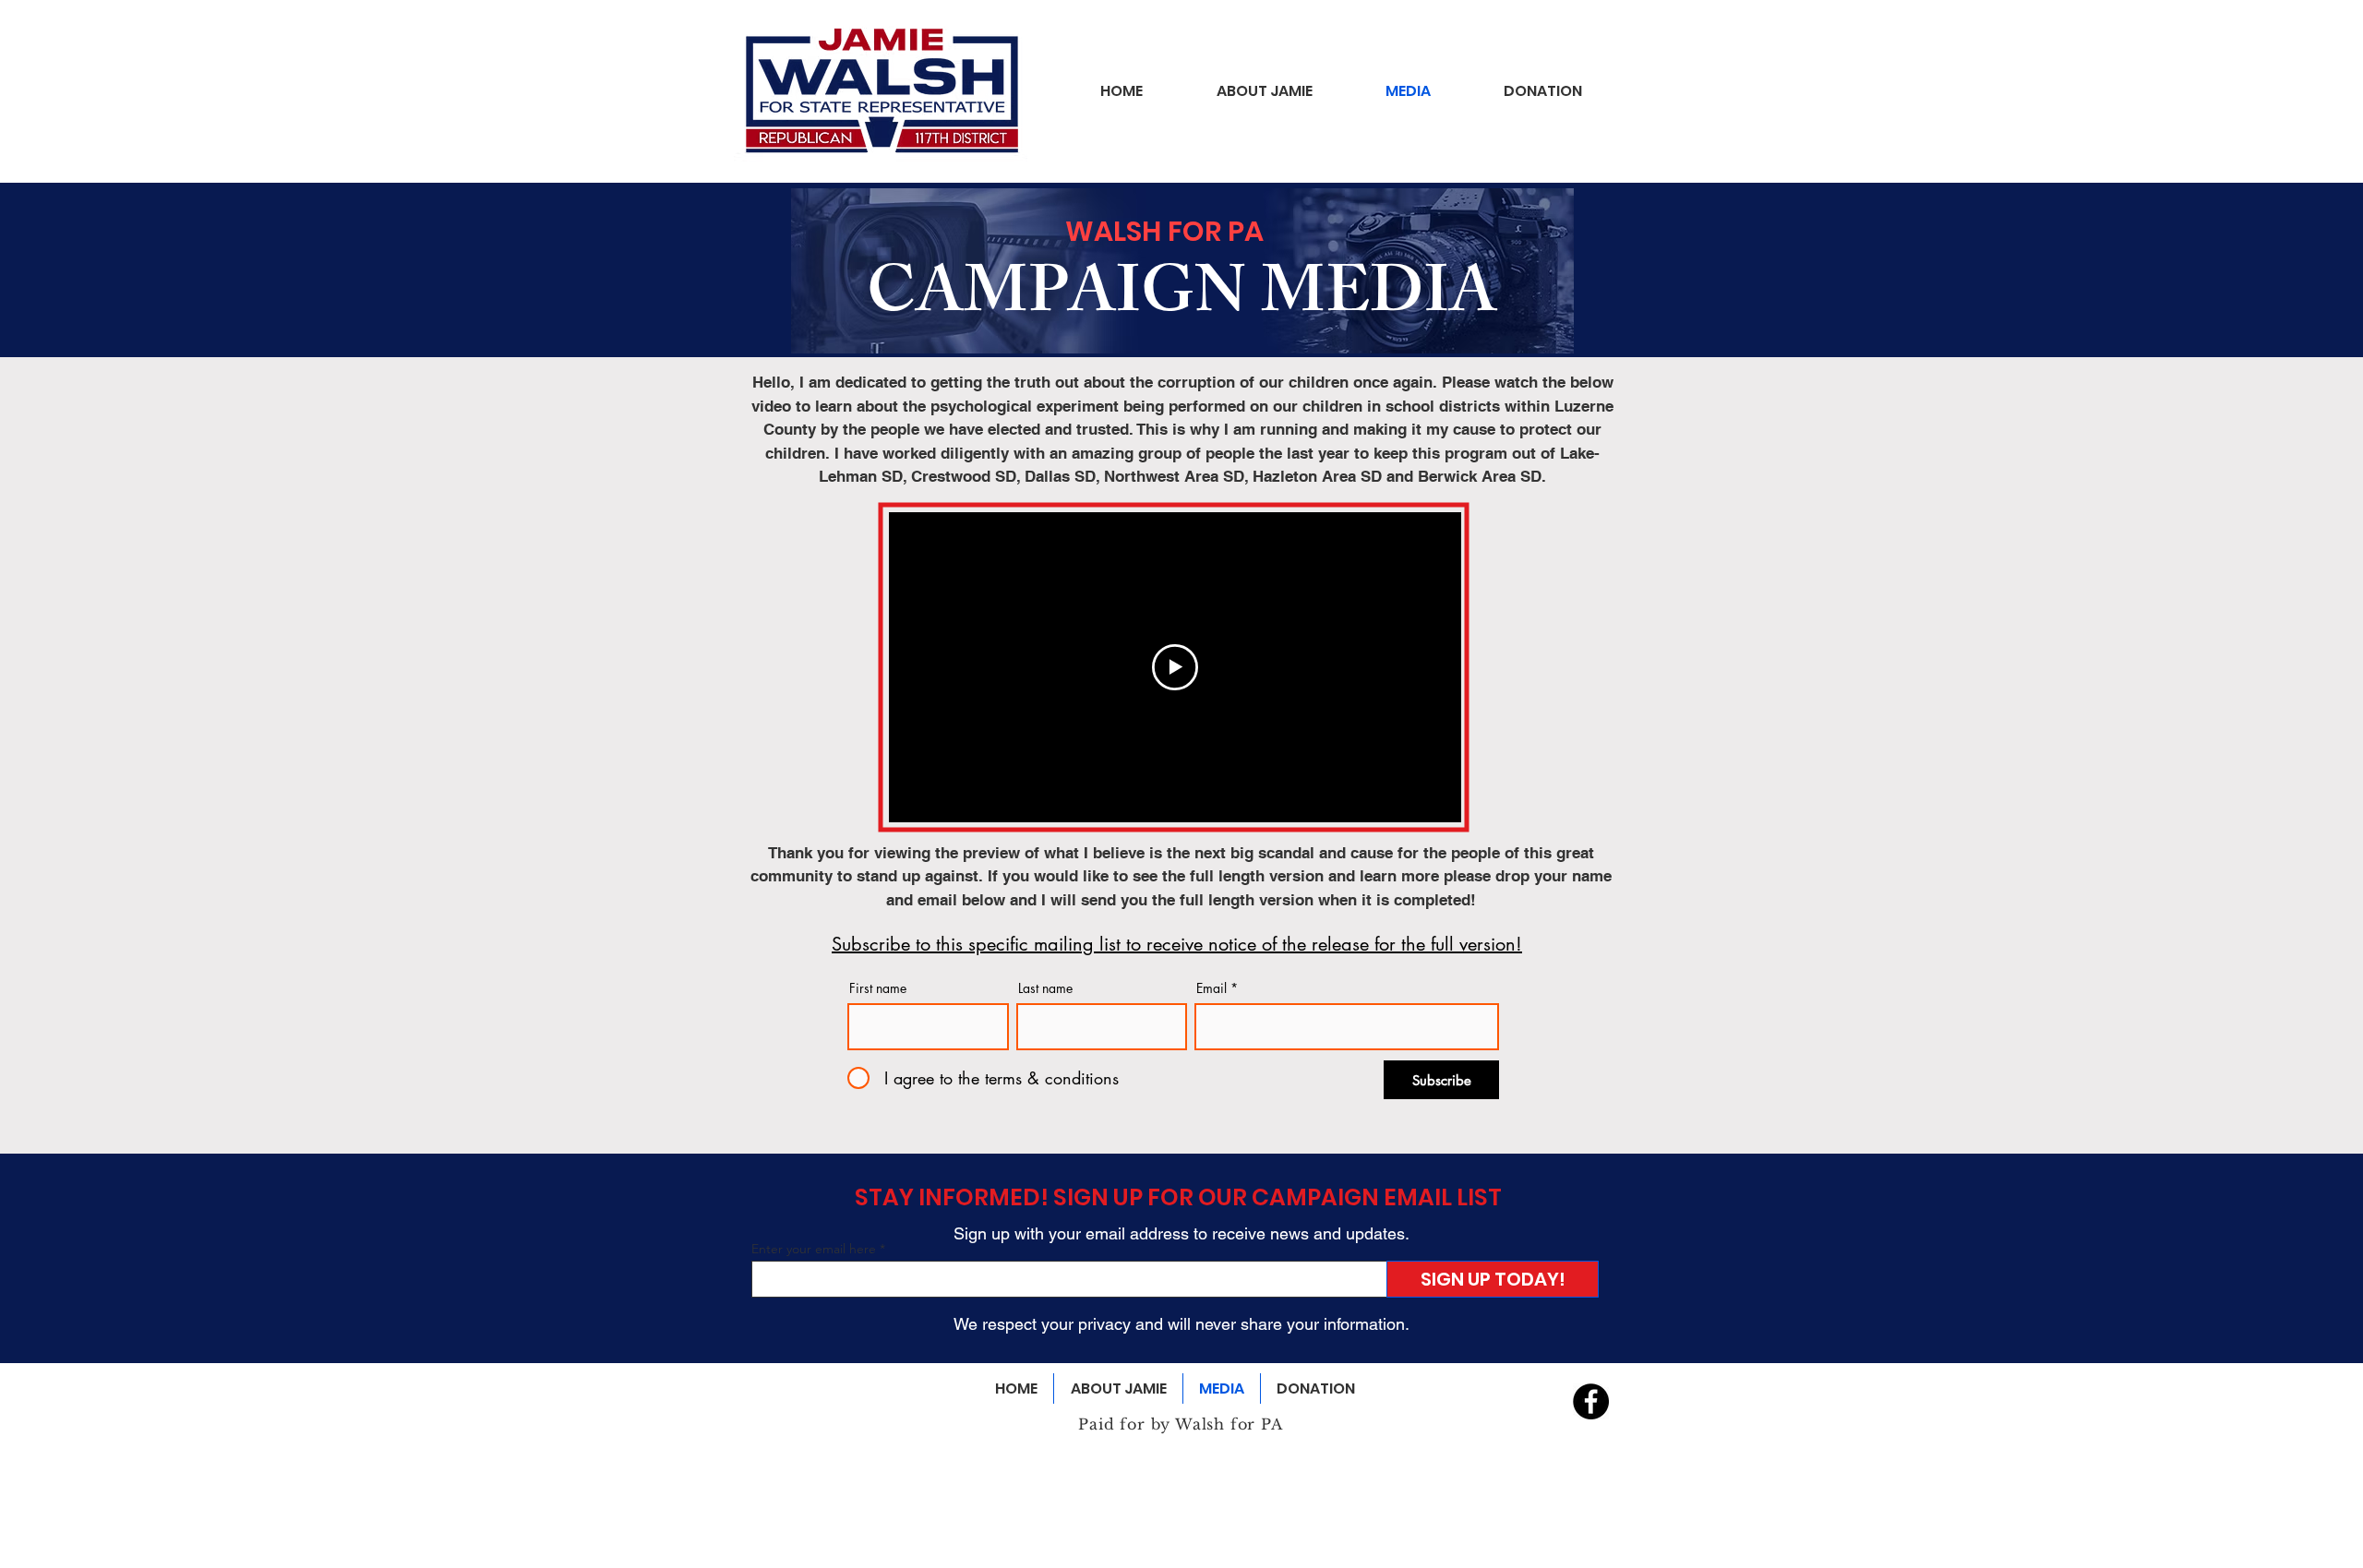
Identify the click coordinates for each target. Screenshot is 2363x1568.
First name (878, 988)
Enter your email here (814, 1249)
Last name (1045, 988)
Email (1211, 988)
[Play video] (1175, 667)
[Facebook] (1591, 1401)
